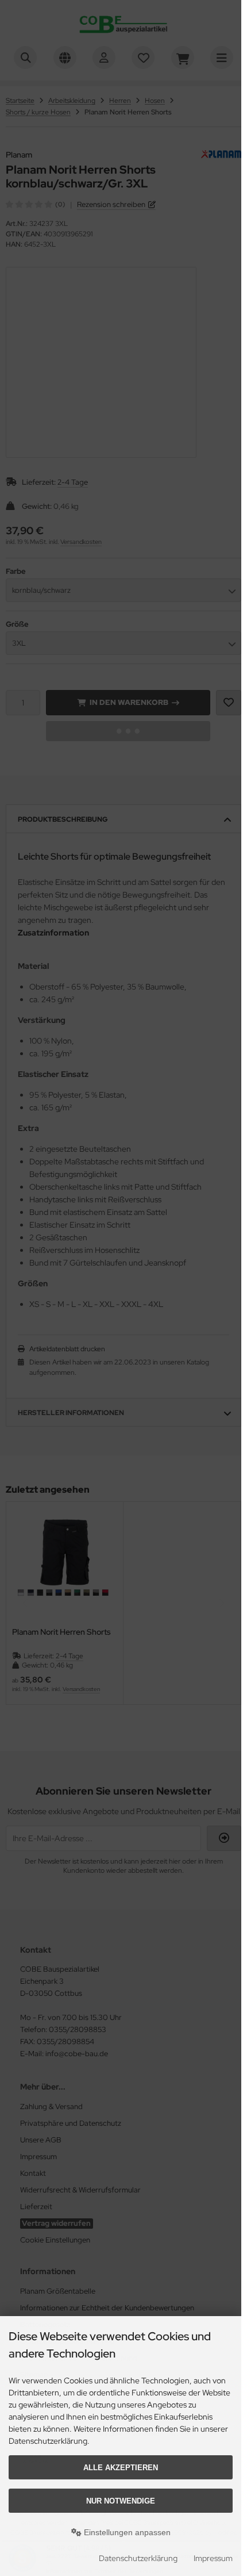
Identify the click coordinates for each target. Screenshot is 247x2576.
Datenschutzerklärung (138, 2558)
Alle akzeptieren (121, 2468)
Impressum (213, 2558)
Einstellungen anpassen (126, 2532)
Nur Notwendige (121, 2501)
